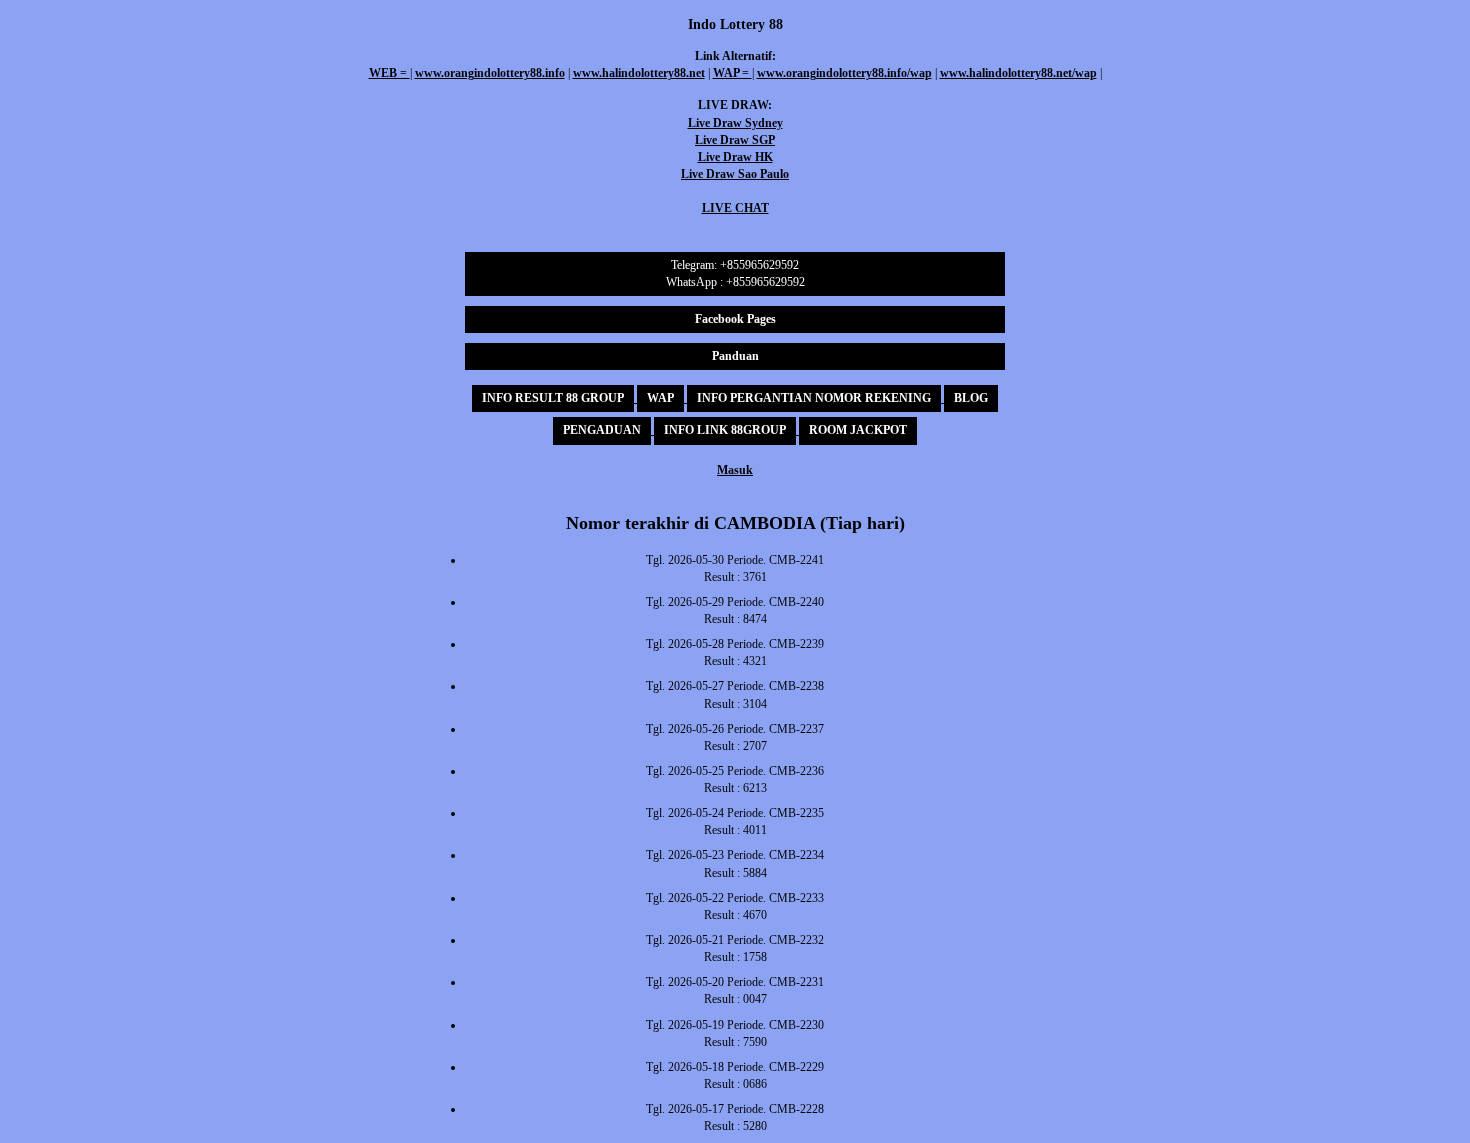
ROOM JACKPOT (858, 430)
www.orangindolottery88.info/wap (844, 73)
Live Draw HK (735, 157)
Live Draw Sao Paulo (735, 174)
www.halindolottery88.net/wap (1018, 73)
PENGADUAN (602, 430)
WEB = (389, 73)
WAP (660, 398)
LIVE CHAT (735, 208)
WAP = (732, 73)
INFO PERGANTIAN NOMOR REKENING (814, 398)
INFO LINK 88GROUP (725, 430)
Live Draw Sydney (735, 123)
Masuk (735, 470)
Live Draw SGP (735, 140)
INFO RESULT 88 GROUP (553, 398)
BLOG (971, 398)
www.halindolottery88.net (639, 73)
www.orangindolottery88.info (490, 73)
